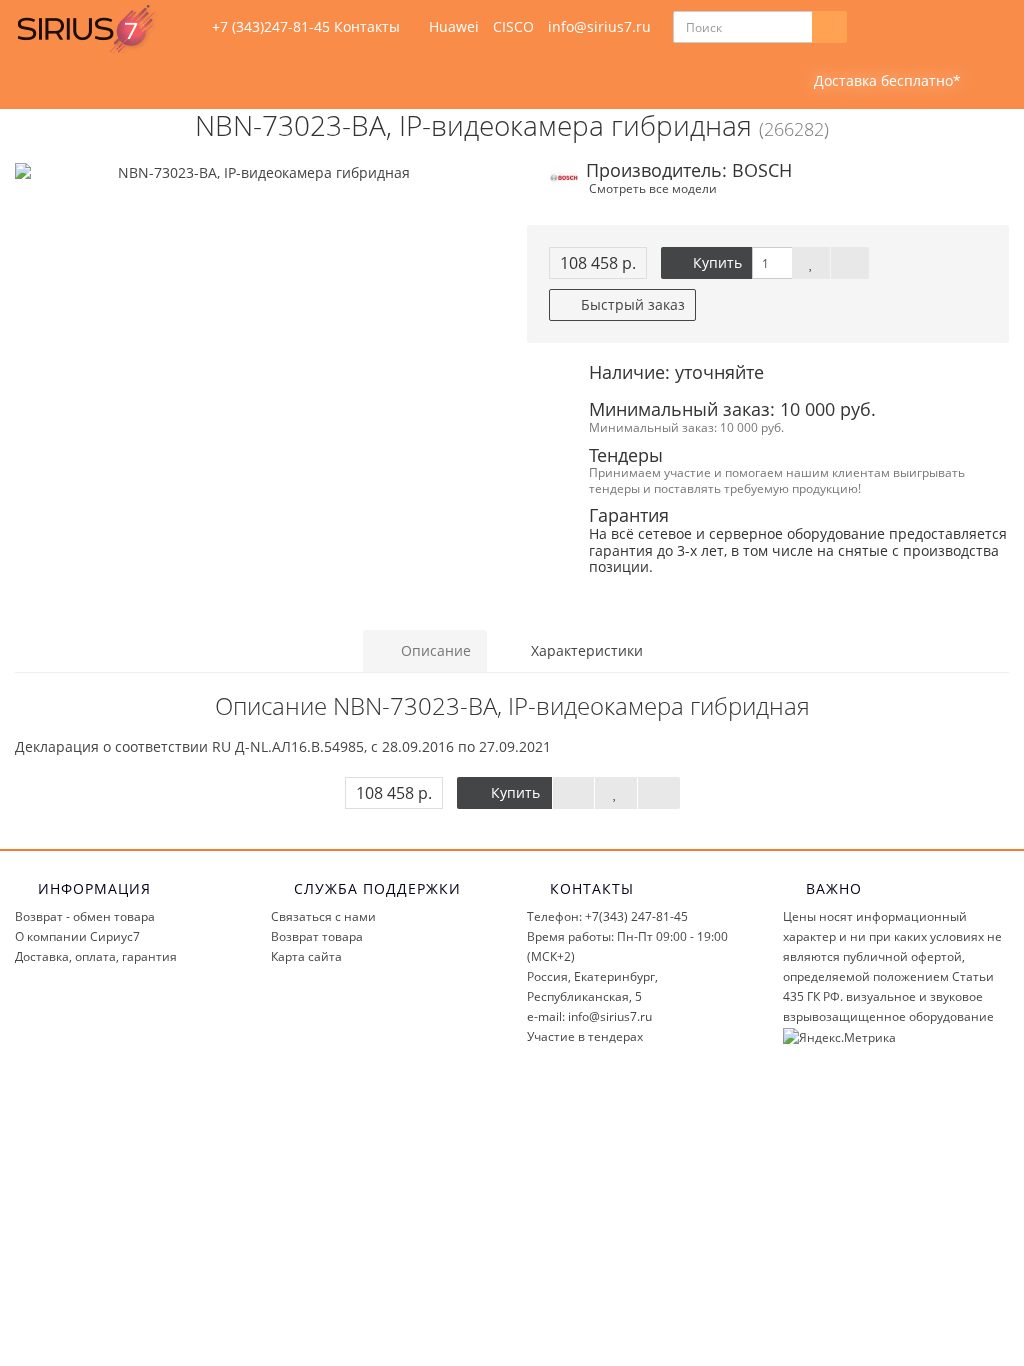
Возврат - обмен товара (85, 916)
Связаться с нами (323, 916)
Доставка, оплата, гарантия (96, 956)
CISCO (513, 26)
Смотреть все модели (653, 188)
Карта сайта (306, 956)
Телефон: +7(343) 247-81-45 (607, 916)
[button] (874, 81)
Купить (715, 262)
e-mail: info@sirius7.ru (589, 1016)
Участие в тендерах (585, 1036)
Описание (434, 650)
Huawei (454, 26)
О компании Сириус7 (77, 936)
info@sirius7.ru (599, 26)
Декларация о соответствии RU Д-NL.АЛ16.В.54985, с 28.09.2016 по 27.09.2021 (283, 746)
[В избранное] (811, 263)
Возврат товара (317, 936)
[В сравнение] (850, 263)
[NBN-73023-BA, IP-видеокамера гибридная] (256, 173)
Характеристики (585, 650)
